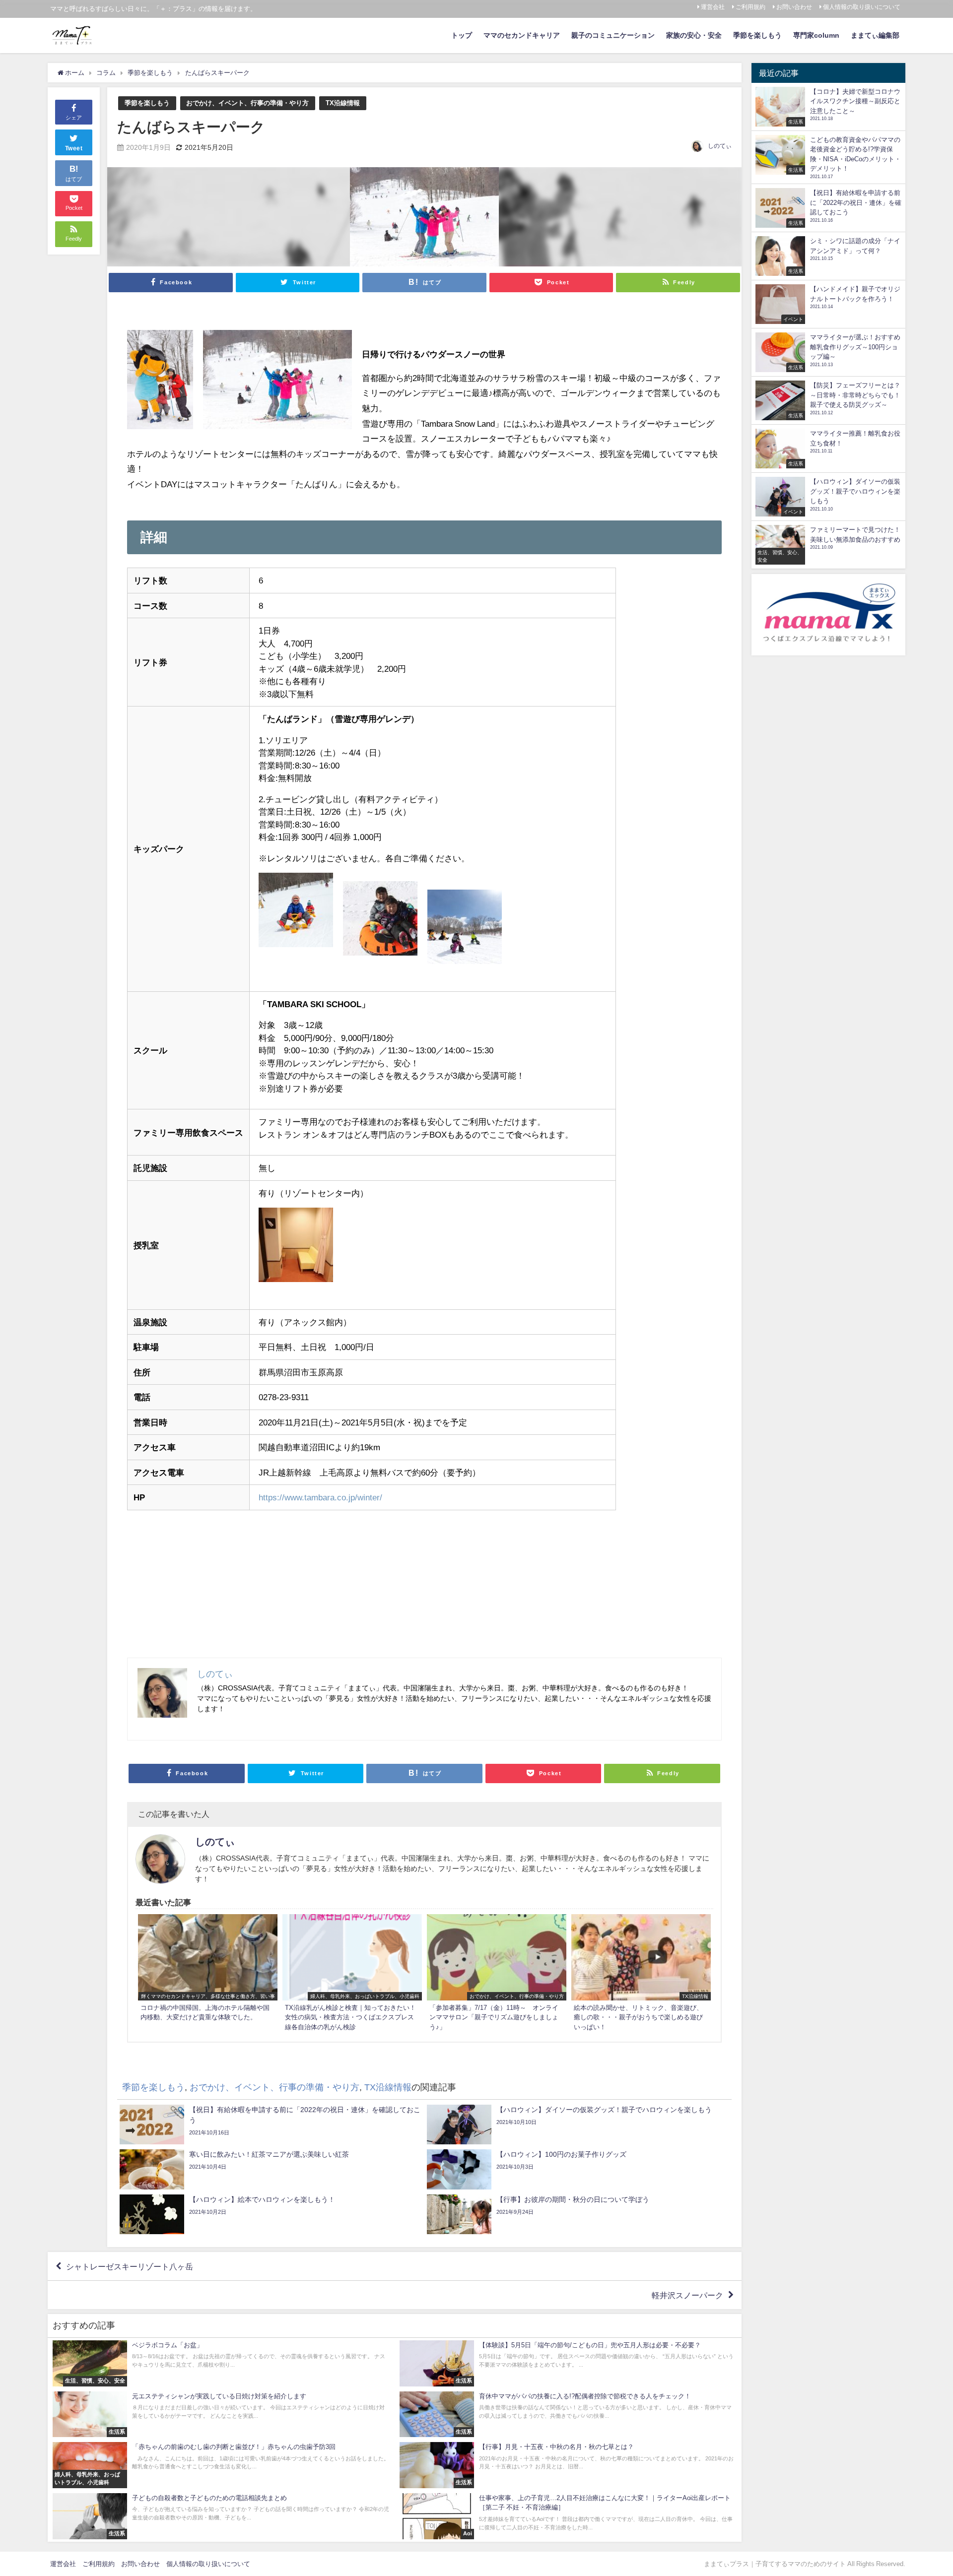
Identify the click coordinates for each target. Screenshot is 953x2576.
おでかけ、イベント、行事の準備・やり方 (247, 103)
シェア (74, 118)
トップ (462, 35)
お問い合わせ (794, 7)
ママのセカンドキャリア (522, 35)
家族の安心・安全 (694, 35)
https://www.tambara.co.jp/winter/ (320, 1497)
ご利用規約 (750, 7)
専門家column (816, 35)
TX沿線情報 (343, 103)
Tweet (74, 148)
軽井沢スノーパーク (687, 2295)
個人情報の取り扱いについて (862, 7)
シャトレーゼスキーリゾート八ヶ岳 (130, 2266)
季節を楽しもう (757, 35)
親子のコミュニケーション (613, 35)
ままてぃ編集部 (875, 35)
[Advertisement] (424, 1588)
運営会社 (713, 7)
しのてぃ (720, 146)
